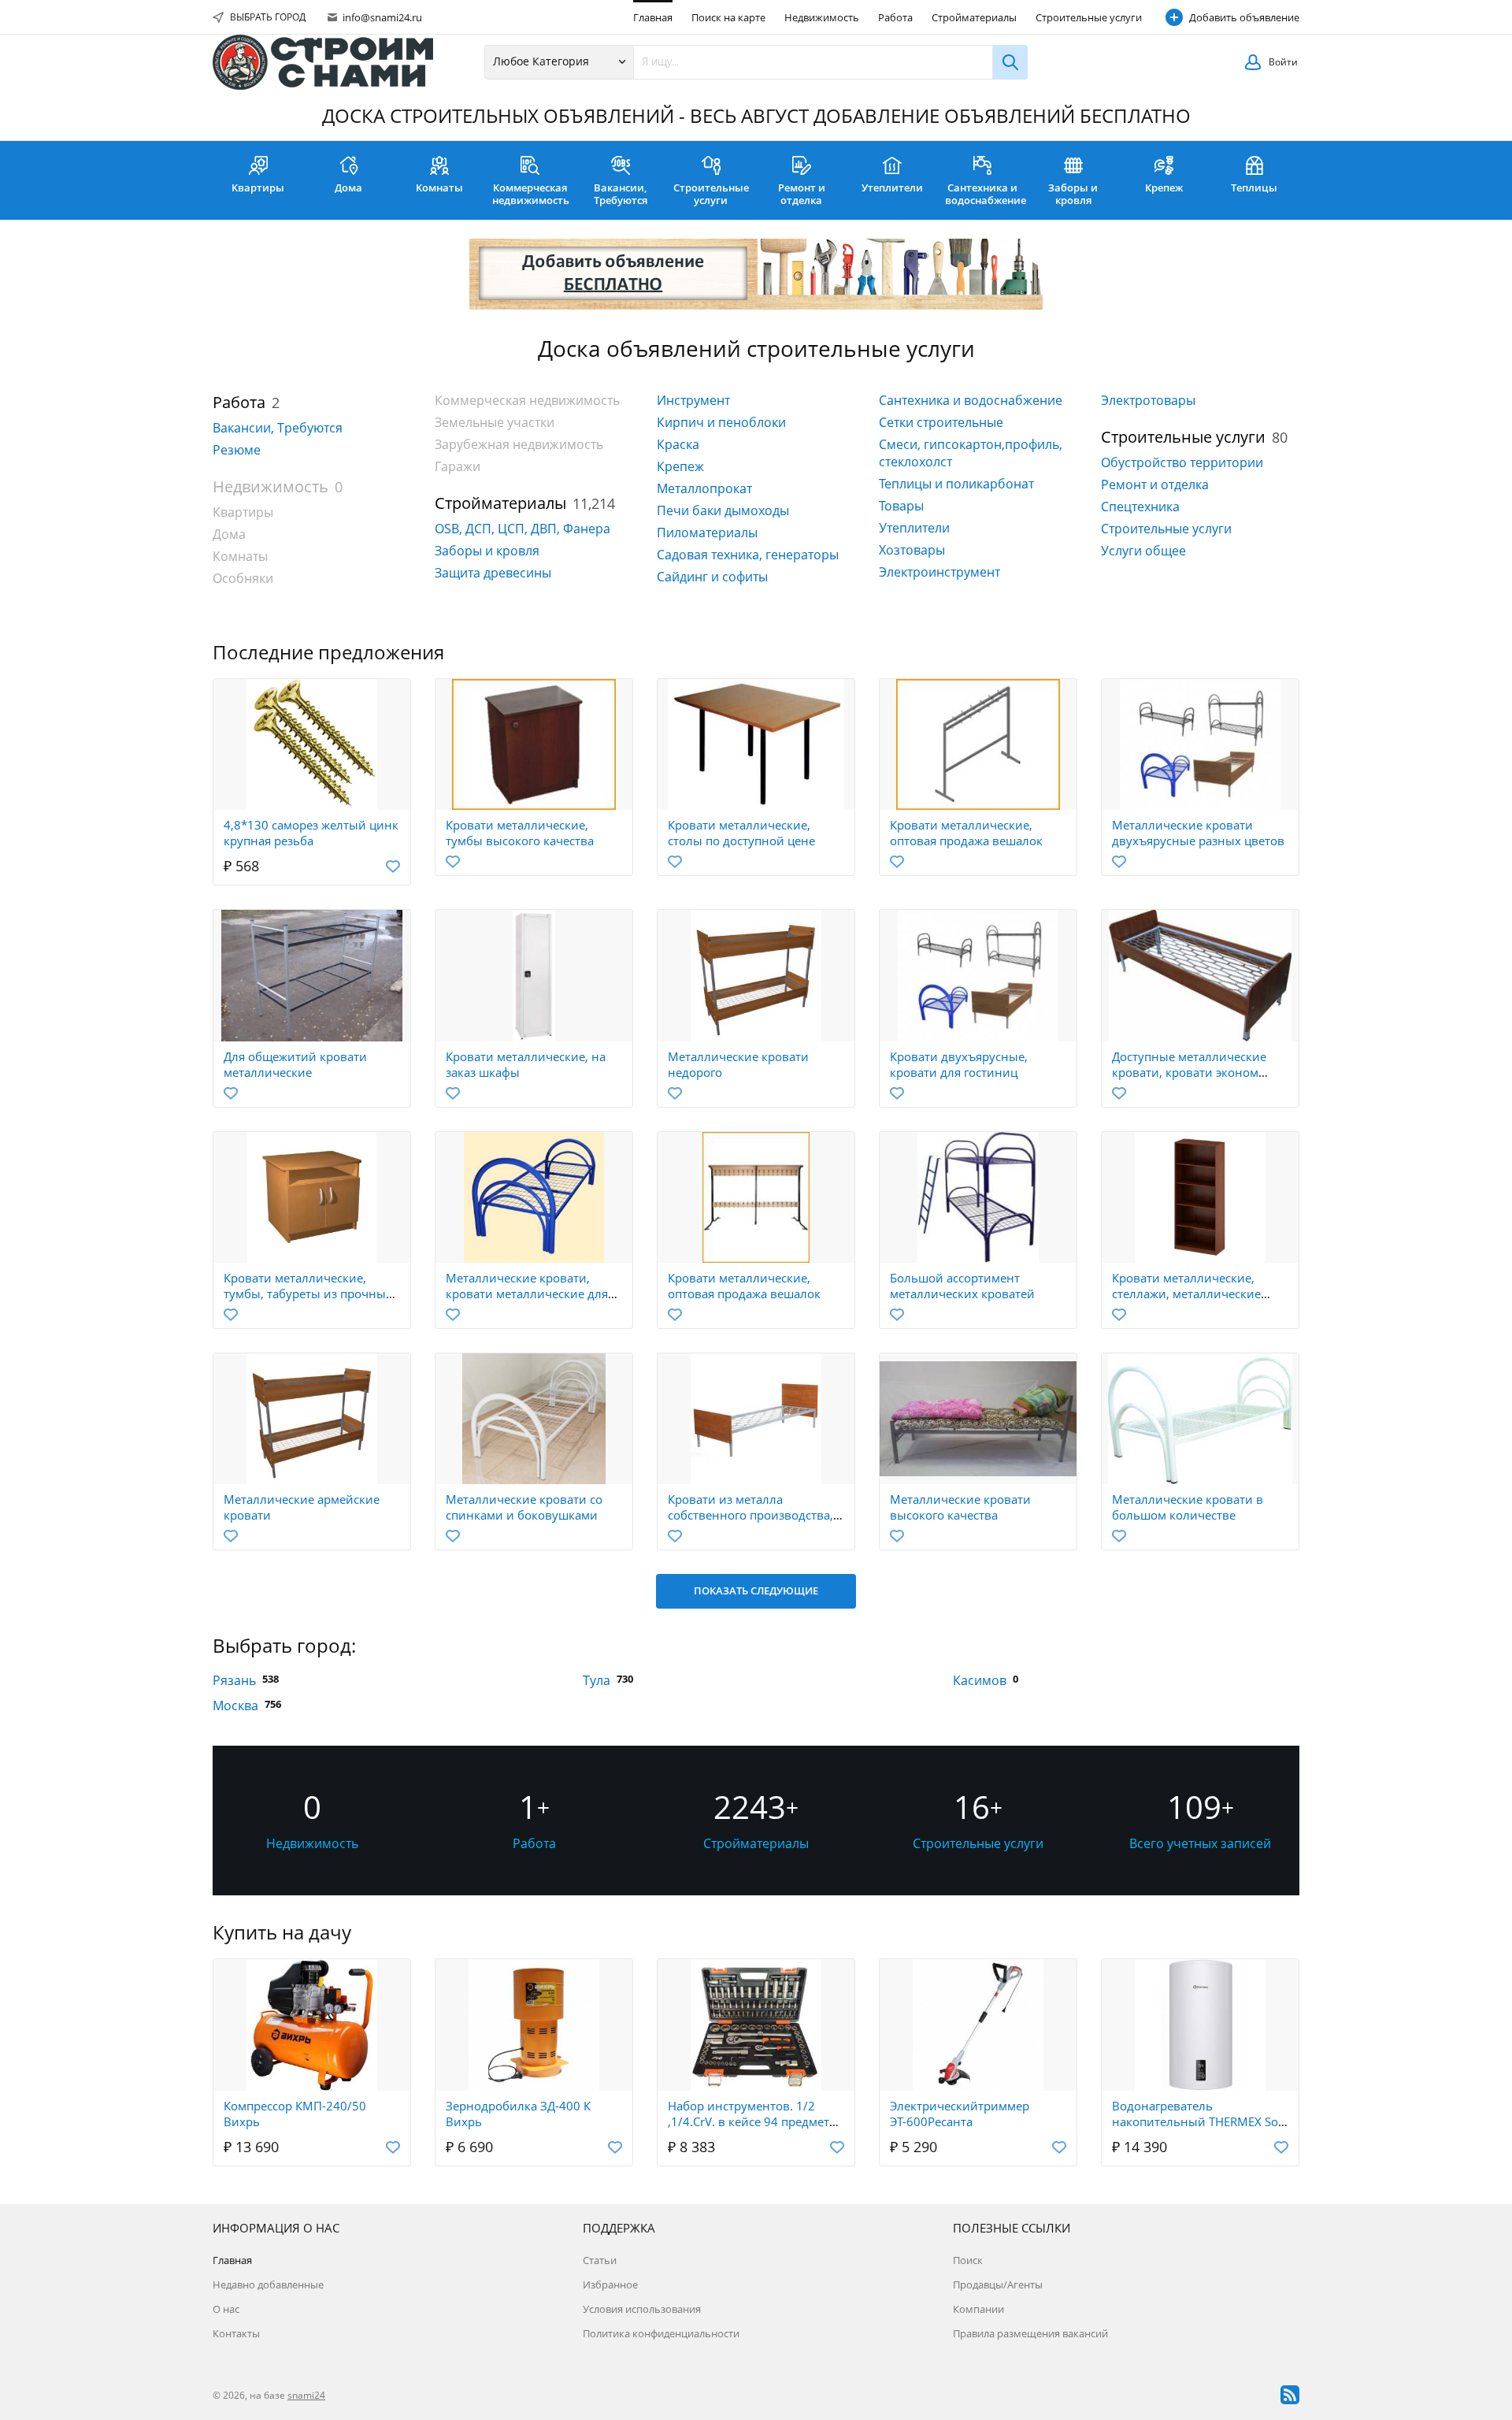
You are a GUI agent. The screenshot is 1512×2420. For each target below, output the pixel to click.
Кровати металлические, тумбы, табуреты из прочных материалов (308, 1294)
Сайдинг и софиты (712, 577)
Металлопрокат (704, 488)
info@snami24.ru (381, 17)
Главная (653, 17)
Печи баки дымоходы (723, 510)
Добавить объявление (1244, 17)
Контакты (236, 2333)
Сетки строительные (941, 422)
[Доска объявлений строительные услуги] (323, 62)
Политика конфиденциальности (661, 2333)
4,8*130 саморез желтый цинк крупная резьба (311, 833)
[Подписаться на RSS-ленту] (1290, 2395)
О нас (226, 2309)
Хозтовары (912, 550)
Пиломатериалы (707, 533)
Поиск (968, 2260)
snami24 (306, 2395)
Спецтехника (1140, 507)
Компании (978, 2309)
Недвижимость (822, 17)
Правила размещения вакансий (1030, 2333)
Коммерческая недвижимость (531, 194)
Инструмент (693, 400)
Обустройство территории (1182, 462)
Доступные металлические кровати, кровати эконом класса (1189, 1072)
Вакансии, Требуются (621, 194)
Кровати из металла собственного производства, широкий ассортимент (750, 1515)
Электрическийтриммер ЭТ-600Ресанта (960, 2114)
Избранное (610, 2285)
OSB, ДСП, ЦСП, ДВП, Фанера (523, 529)
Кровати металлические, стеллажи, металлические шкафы (1186, 1294)
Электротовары (1148, 400)
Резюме (237, 450)
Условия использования (642, 2309)
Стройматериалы (974, 17)
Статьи (600, 2260)
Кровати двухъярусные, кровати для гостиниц (959, 1064)
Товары (901, 506)
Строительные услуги (1089, 17)
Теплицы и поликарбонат (956, 484)
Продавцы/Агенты (998, 2285)
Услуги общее (1143, 551)
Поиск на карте (728, 17)
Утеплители (892, 187)
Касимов (980, 1680)
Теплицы (1254, 187)
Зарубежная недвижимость (519, 444)
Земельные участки (495, 422)
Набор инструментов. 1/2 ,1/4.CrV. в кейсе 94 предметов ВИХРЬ (756, 2121)
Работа (895, 17)
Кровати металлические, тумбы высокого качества (520, 833)
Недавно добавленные (268, 2285)
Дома (348, 187)
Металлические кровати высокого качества (960, 1507)
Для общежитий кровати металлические (295, 1064)
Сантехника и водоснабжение (986, 194)
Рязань (234, 1680)
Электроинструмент (939, 572)
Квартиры (258, 187)
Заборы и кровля (1073, 194)
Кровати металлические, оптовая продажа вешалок (966, 833)
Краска (678, 444)
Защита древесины (493, 573)
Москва (235, 1706)
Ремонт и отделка (802, 194)
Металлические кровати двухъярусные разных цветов (1198, 833)
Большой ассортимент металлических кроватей (962, 1286)
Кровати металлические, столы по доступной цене (741, 833)
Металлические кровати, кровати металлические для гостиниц (527, 1294)
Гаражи (458, 466)
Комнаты (439, 187)
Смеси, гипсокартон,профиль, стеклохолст (971, 453)
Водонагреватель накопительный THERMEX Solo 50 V (1200, 2121)
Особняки (243, 578)
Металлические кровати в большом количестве (1188, 1507)
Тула (597, 1680)
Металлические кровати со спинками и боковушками (524, 1507)
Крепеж (1164, 187)
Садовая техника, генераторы (748, 555)
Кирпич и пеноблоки (721, 422)
